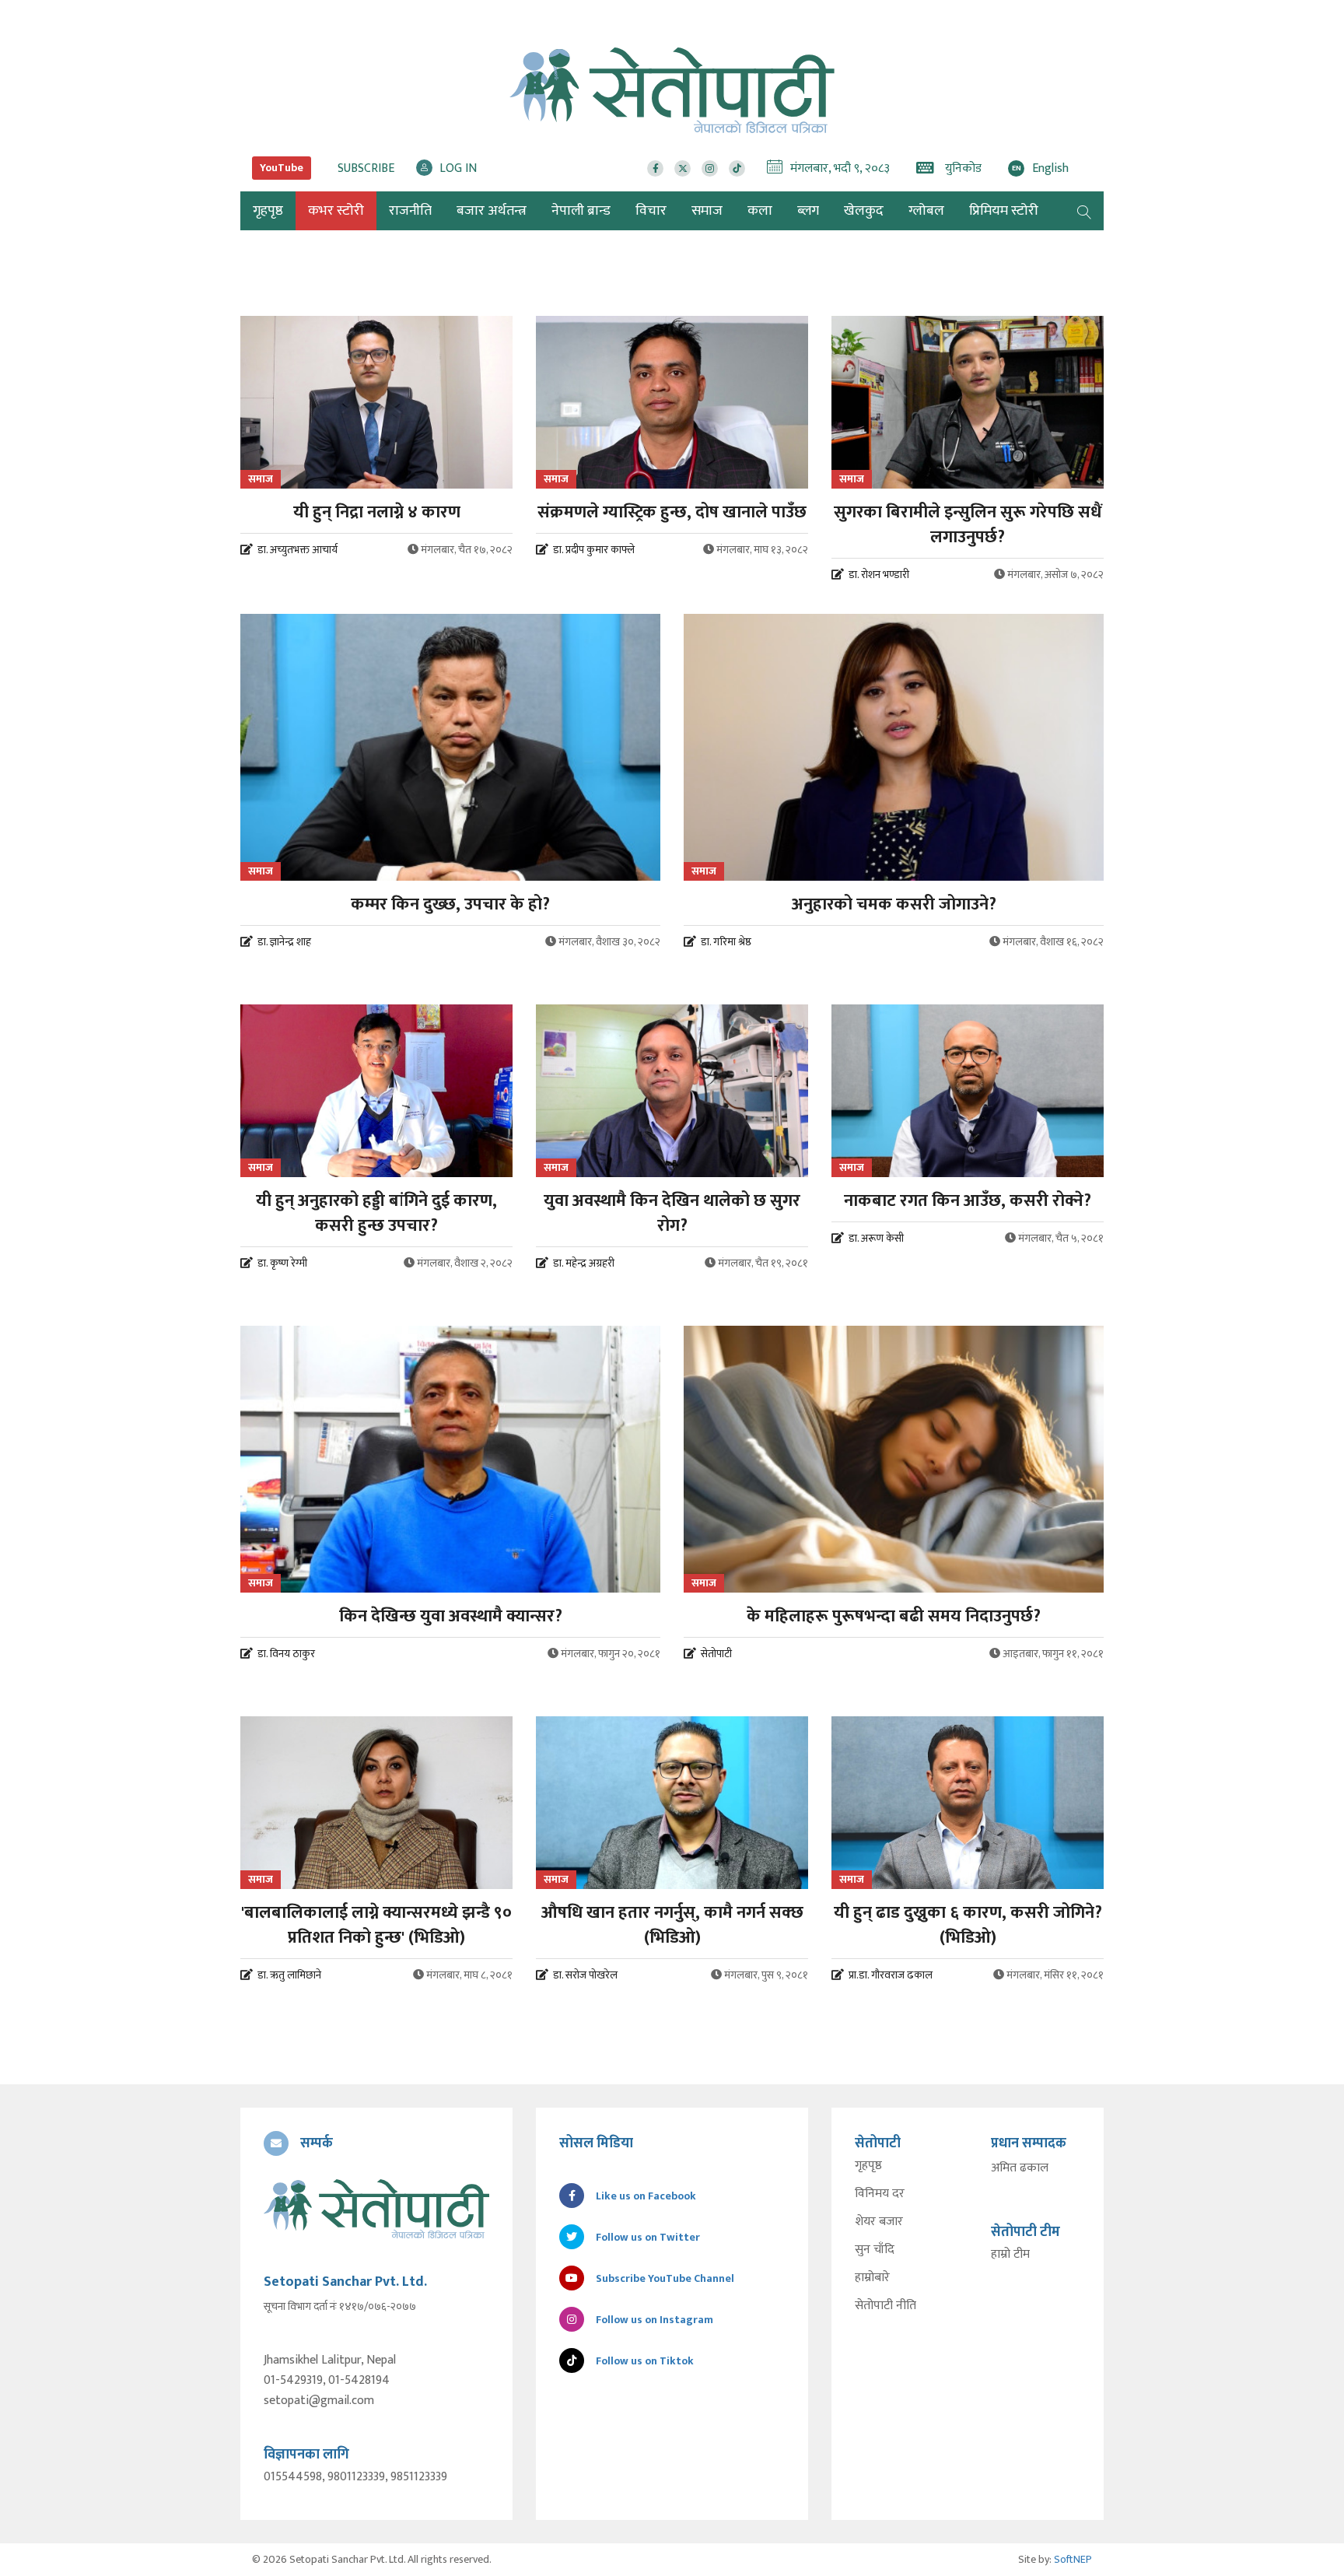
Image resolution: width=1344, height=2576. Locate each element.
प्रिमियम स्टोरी (1004, 211)
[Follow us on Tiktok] (737, 168)
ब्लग (808, 211)
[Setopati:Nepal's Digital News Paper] (672, 90)
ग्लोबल (926, 211)
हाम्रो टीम (1010, 2255)
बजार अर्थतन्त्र (492, 211)
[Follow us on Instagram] (710, 168)
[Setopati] (376, 2209)
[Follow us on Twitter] (682, 168)
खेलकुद (864, 211)
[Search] (1084, 211)
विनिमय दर (880, 2194)
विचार (651, 211)
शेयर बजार (879, 2222)
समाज (707, 211)
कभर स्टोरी (336, 211)
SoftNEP (1073, 2559)
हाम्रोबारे (872, 2278)
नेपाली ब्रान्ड (581, 211)
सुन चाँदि (875, 2250)
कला (760, 211)
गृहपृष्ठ (868, 2166)
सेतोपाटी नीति (885, 2306)
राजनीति (410, 211)
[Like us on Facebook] (655, 168)
